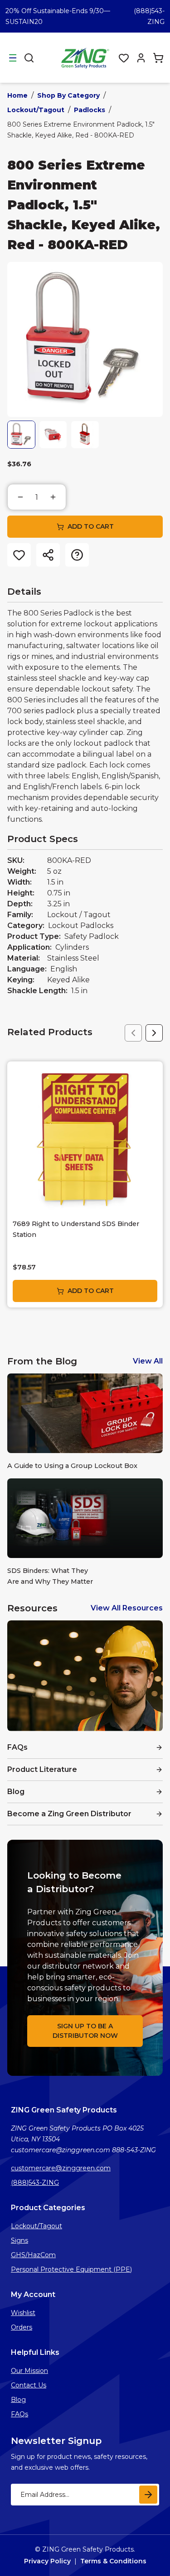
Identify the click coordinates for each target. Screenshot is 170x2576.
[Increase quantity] (53, 497)
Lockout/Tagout (36, 110)
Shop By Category (68, 95)
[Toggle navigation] (13, 58)
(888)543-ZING (35, 2183)
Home (17, 95)
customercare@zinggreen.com (61, 2168)
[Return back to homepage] (86, 58)
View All (148, 1361)
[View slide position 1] (21, 435)
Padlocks (90, 110)
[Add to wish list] (19, 555)
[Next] (154, 1033)
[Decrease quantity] (20, 497)
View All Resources (127, 1608)
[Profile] (141, 58)
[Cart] (158, 58)
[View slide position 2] (53, 435)
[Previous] (133, 1033)
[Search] (29, 58)
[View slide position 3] (85, 435)
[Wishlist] (124, 58)
